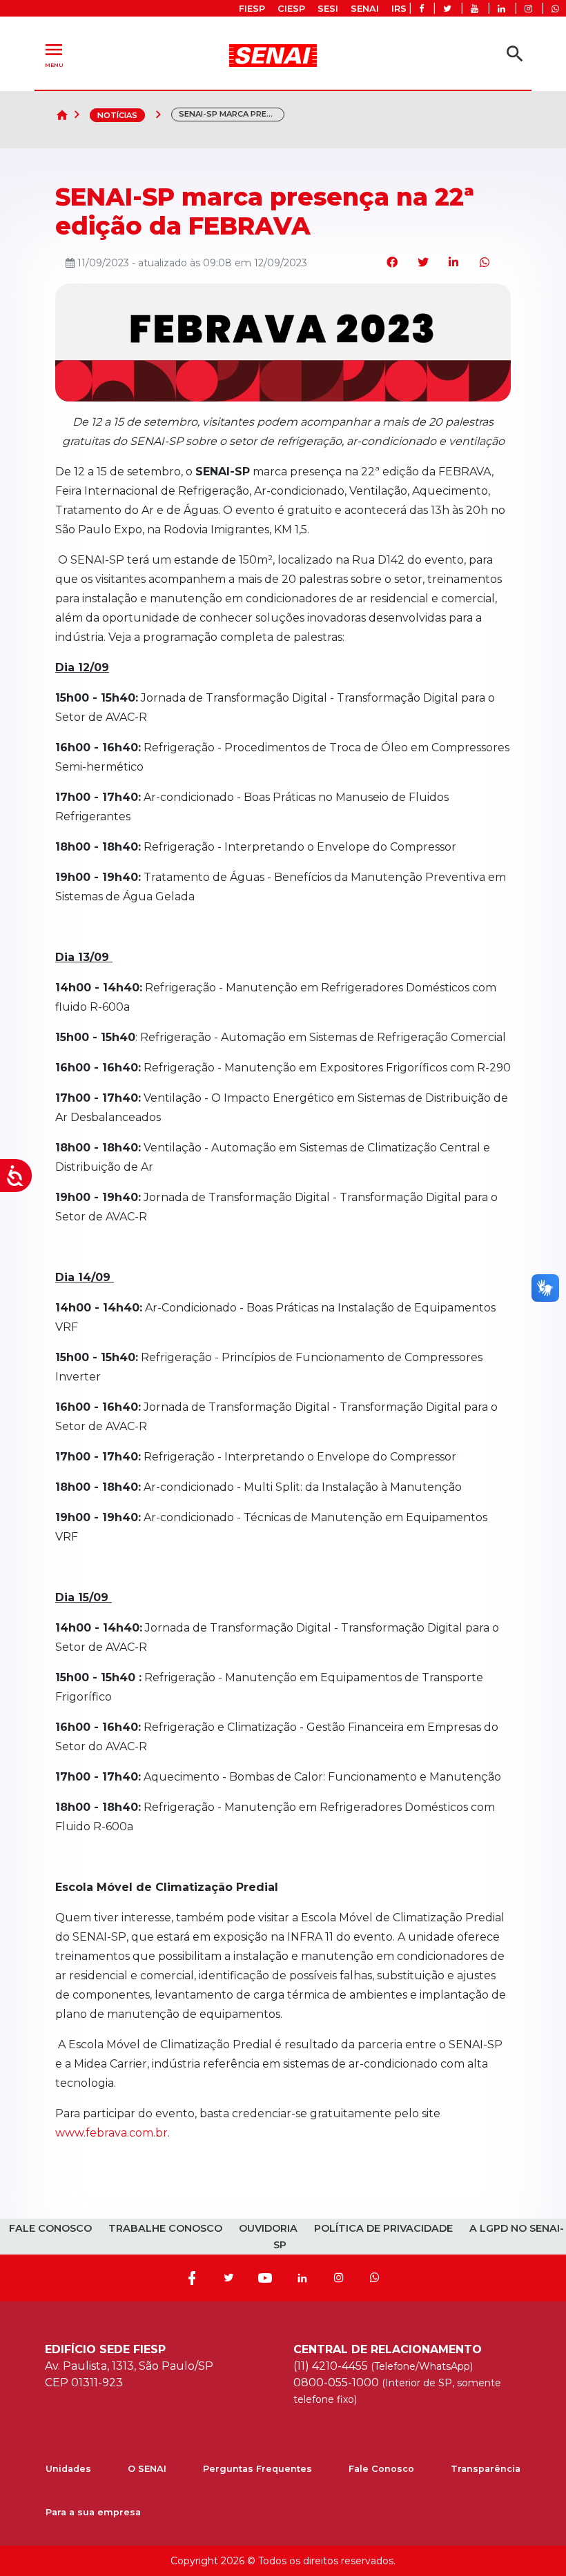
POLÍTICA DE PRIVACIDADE (383, 2228)
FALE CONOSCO (50, 2228)
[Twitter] (228, 2278)
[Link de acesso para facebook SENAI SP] (421, 9)
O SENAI (147, 2469)
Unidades (68, 2469)
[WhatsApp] (375, 2278)
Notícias (117, 115)
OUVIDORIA (268, 2228)
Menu (54, 53)
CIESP (291, 9)
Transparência (486, 2469)
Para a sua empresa (93, 2512)
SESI (328, 9)
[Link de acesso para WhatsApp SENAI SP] (555, 9)
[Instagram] (339, 2278)
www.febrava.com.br (111, 2133)
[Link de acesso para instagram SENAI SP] (528, 9)
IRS (399, 9)
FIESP (252, 9)
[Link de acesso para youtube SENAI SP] (475, 9)
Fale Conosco (381, 2469)
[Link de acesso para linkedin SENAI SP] (501, 9)
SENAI (365, 9)
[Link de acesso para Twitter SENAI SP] (447, 9)
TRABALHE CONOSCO (165, 2228)
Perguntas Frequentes (257, 2469)
